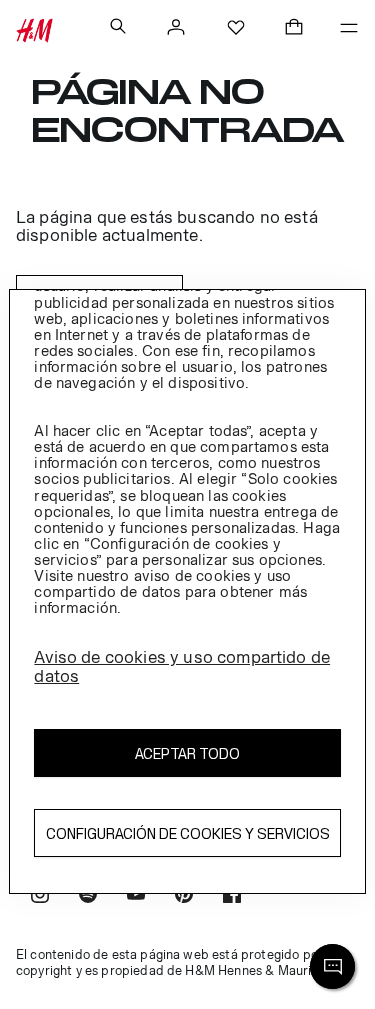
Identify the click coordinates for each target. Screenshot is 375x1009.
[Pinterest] (184, 896)
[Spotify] (88, 896)
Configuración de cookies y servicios (188, 833)
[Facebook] (232, 896)
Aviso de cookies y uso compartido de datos (182, 666)
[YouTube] (136, 896)
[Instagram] (40, 896)
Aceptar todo (187, 753)
